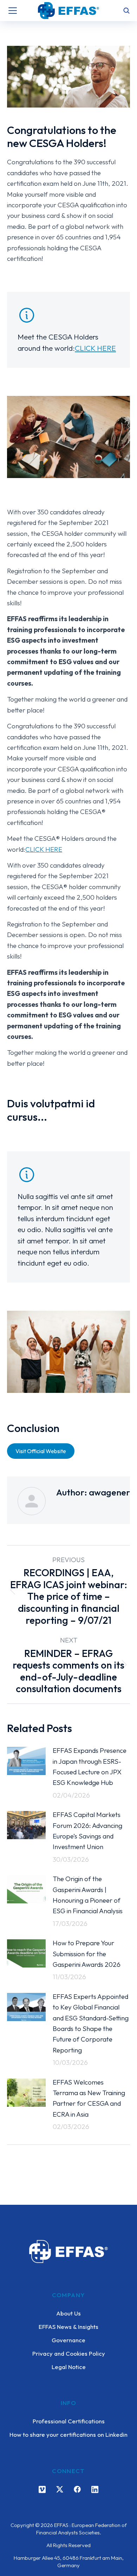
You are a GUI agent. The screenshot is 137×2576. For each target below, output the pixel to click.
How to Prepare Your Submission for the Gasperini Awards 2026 (87, 1954)
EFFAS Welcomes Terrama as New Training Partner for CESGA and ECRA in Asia (89, 2098)
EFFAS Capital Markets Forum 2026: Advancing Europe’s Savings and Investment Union (87, 1831)
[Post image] (26, 1761)
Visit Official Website (41, 1451)
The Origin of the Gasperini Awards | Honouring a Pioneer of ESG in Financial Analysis (88, 1895)
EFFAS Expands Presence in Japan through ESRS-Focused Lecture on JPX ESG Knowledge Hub (90, 1766)
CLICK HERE (95, 348)
